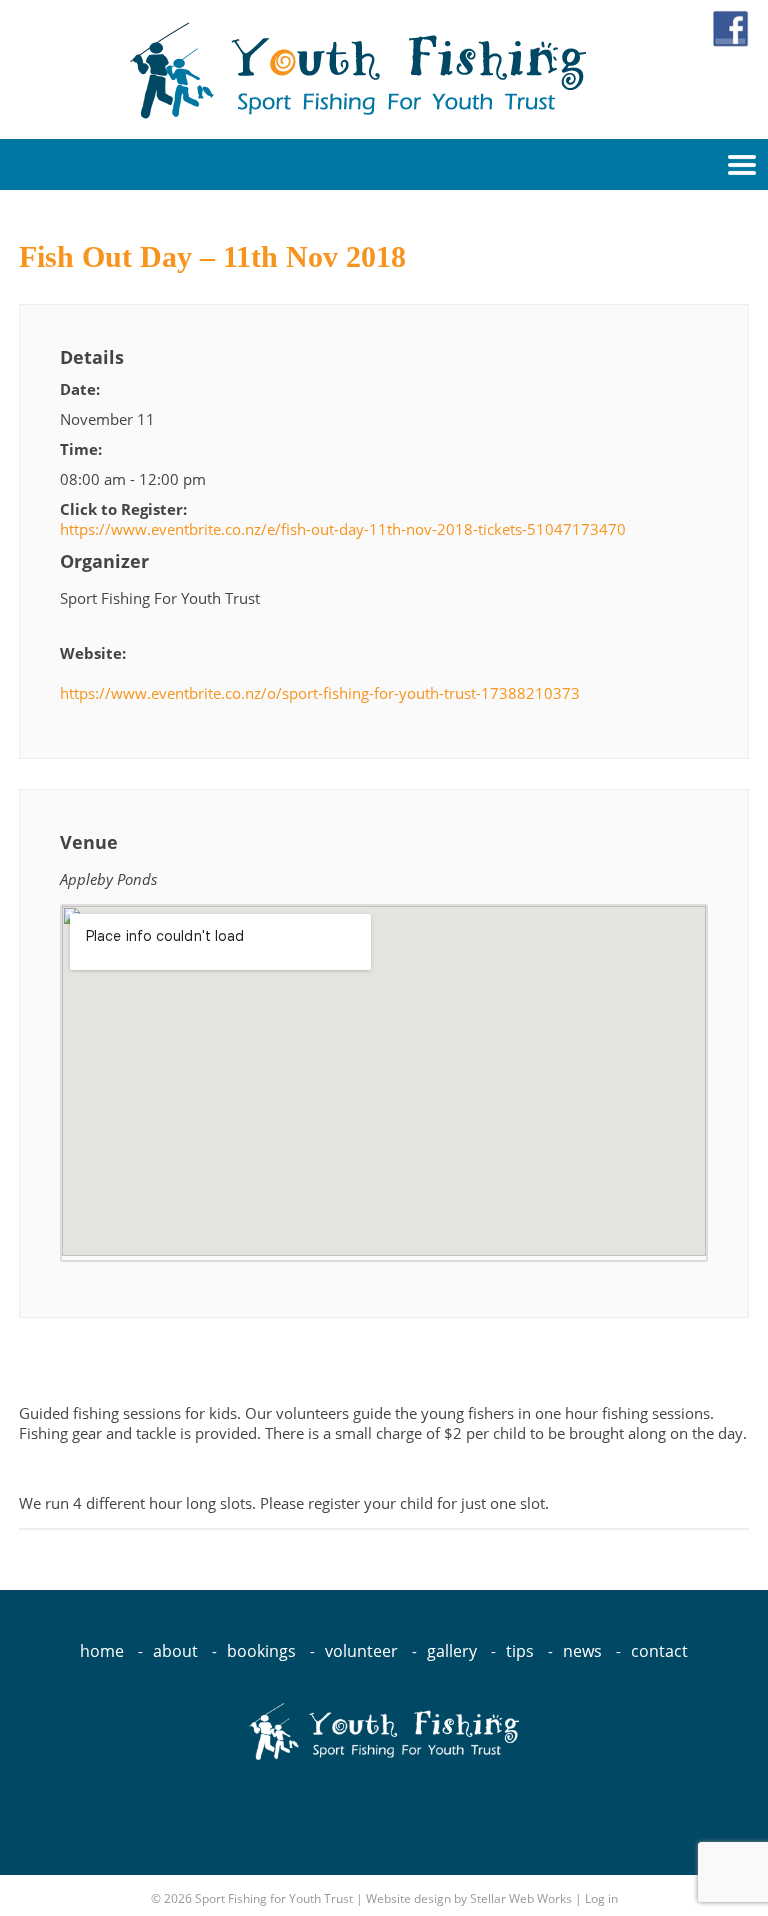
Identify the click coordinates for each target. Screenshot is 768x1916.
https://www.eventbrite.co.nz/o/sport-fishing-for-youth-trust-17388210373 (320, 693)
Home (102, 1651)
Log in (601, 1898)
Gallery (452, 1651)
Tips (520, 1651)
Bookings (261, 1651)
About (175, 1651)
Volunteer (361, 1651)
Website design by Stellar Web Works (469, 1898)
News (582, 1651)
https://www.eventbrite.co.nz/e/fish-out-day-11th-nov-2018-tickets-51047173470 (343, 529)
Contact (659, 1651)
